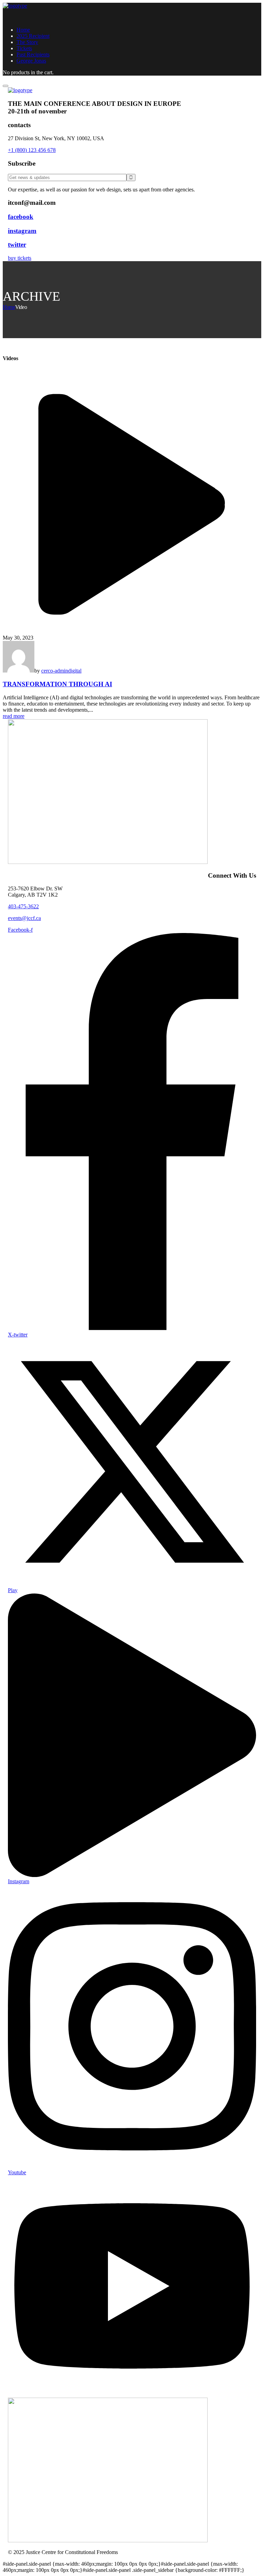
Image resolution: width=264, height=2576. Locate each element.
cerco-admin (55, 671)
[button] (132, 258)
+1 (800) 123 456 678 (32, 150)
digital (75, 671)
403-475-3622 (23, 906)
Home (9, 307)
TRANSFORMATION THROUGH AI (57, 684)
